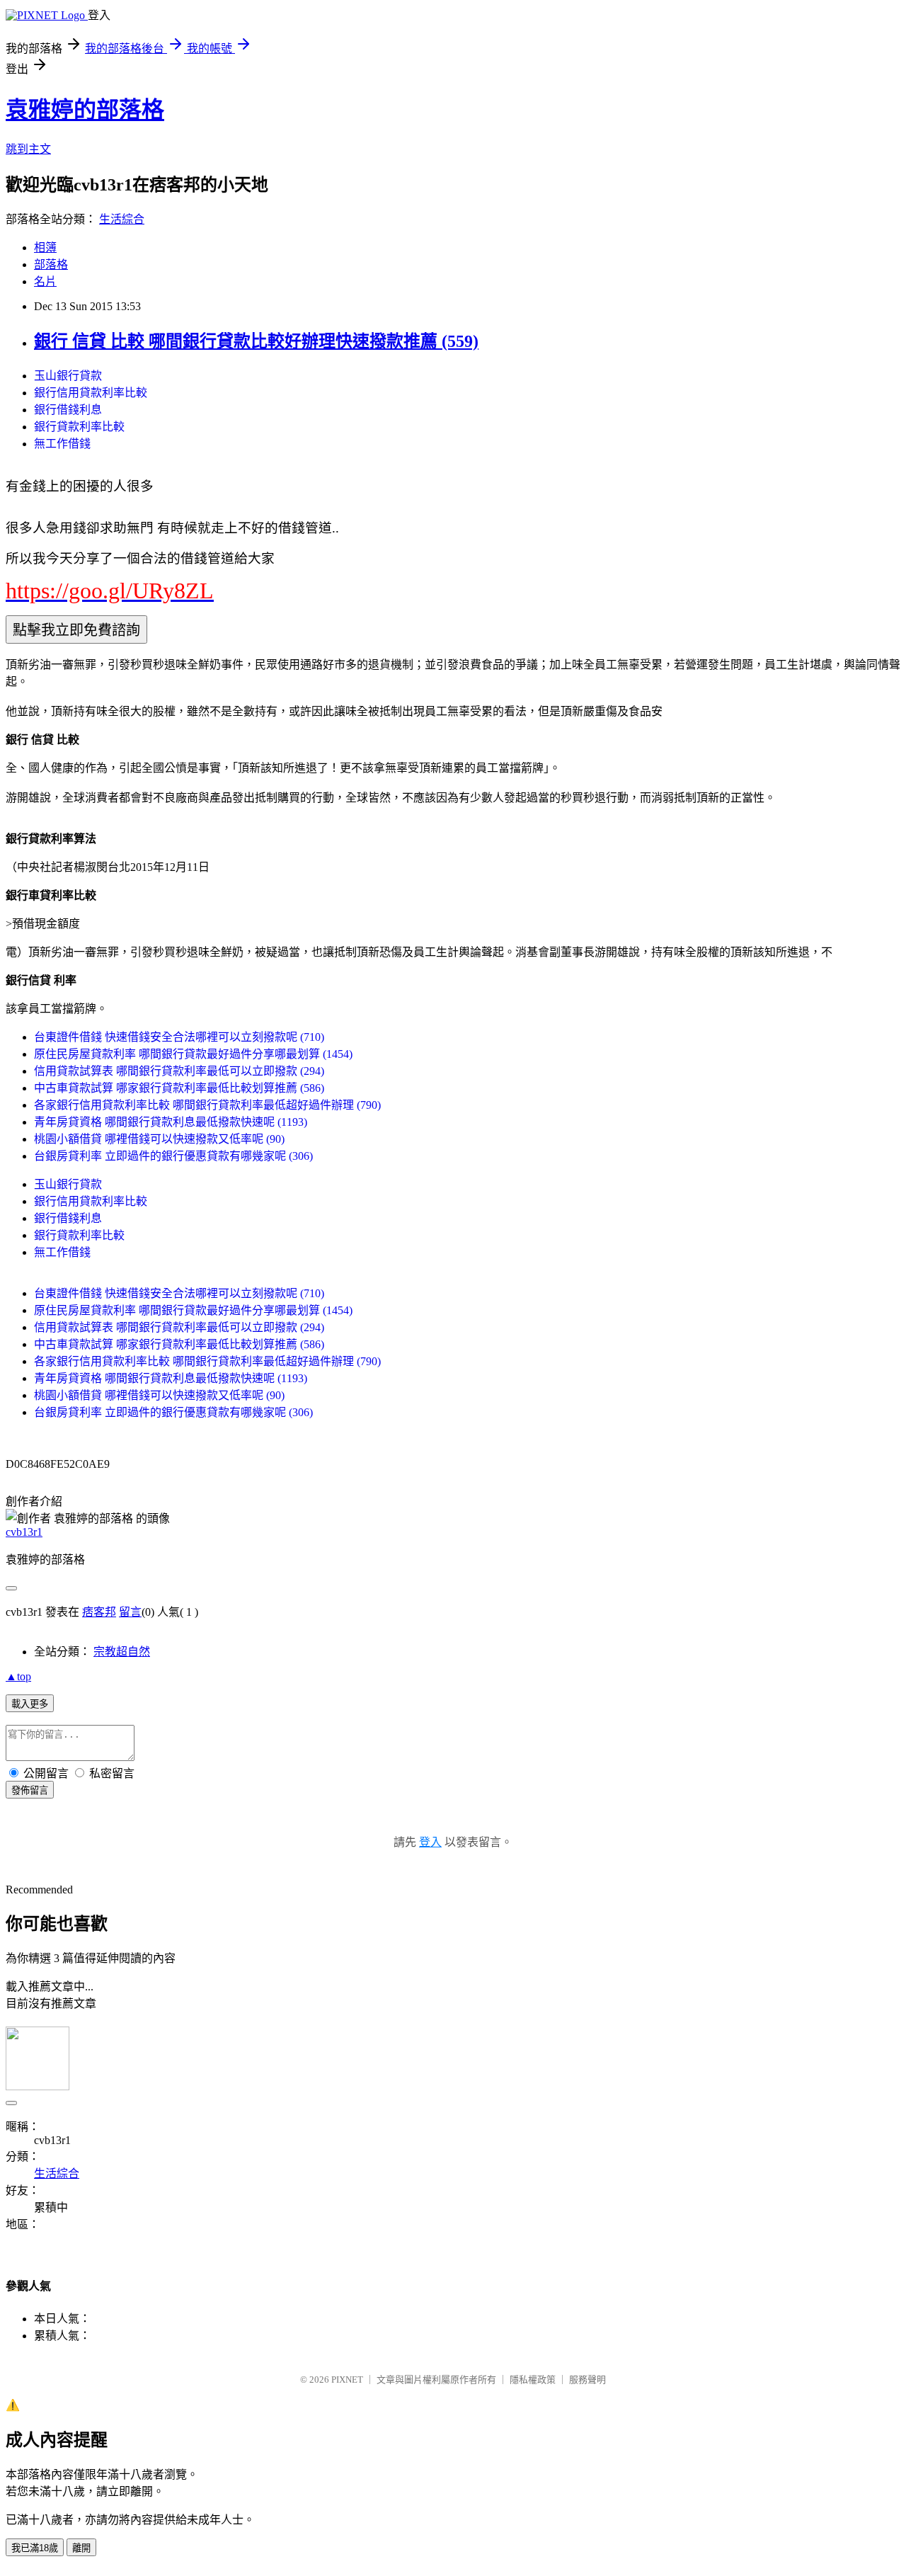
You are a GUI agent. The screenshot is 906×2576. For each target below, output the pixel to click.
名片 (45, 281)
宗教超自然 (122, 1652)
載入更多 (30, 1704)
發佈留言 (30, 1790)
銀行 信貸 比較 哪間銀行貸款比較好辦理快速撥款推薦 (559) (256, 341)
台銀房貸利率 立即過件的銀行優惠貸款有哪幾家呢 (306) (173, 1156)
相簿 (45, 247)
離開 (81, 2548)
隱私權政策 (533, 2380)
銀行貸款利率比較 (79, 427)
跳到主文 (28, 149)
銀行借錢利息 (68, 410)
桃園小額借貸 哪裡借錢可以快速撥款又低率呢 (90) (159, 1139)
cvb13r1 (24, 1532)
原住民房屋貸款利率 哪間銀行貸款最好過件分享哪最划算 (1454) (193, 1054)
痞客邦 (99, 1612)
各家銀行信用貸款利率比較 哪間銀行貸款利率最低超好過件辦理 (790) (207, 1105)
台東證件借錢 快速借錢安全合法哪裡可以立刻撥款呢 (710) (179, 1037)
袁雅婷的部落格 (85, 110)
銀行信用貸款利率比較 (91, 393)
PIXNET (347, 2380)
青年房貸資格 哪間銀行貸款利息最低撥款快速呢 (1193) (171, 1122)
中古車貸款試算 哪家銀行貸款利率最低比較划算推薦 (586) (179, 1088)
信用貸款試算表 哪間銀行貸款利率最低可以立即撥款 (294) (179, 1071)
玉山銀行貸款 (68, 376)
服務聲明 (587, 2380)
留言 (130, 1612)
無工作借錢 (62, 444)
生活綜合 (122, 219)
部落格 (51, 264)
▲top (18, 1676)
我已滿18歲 (35, 2548)
